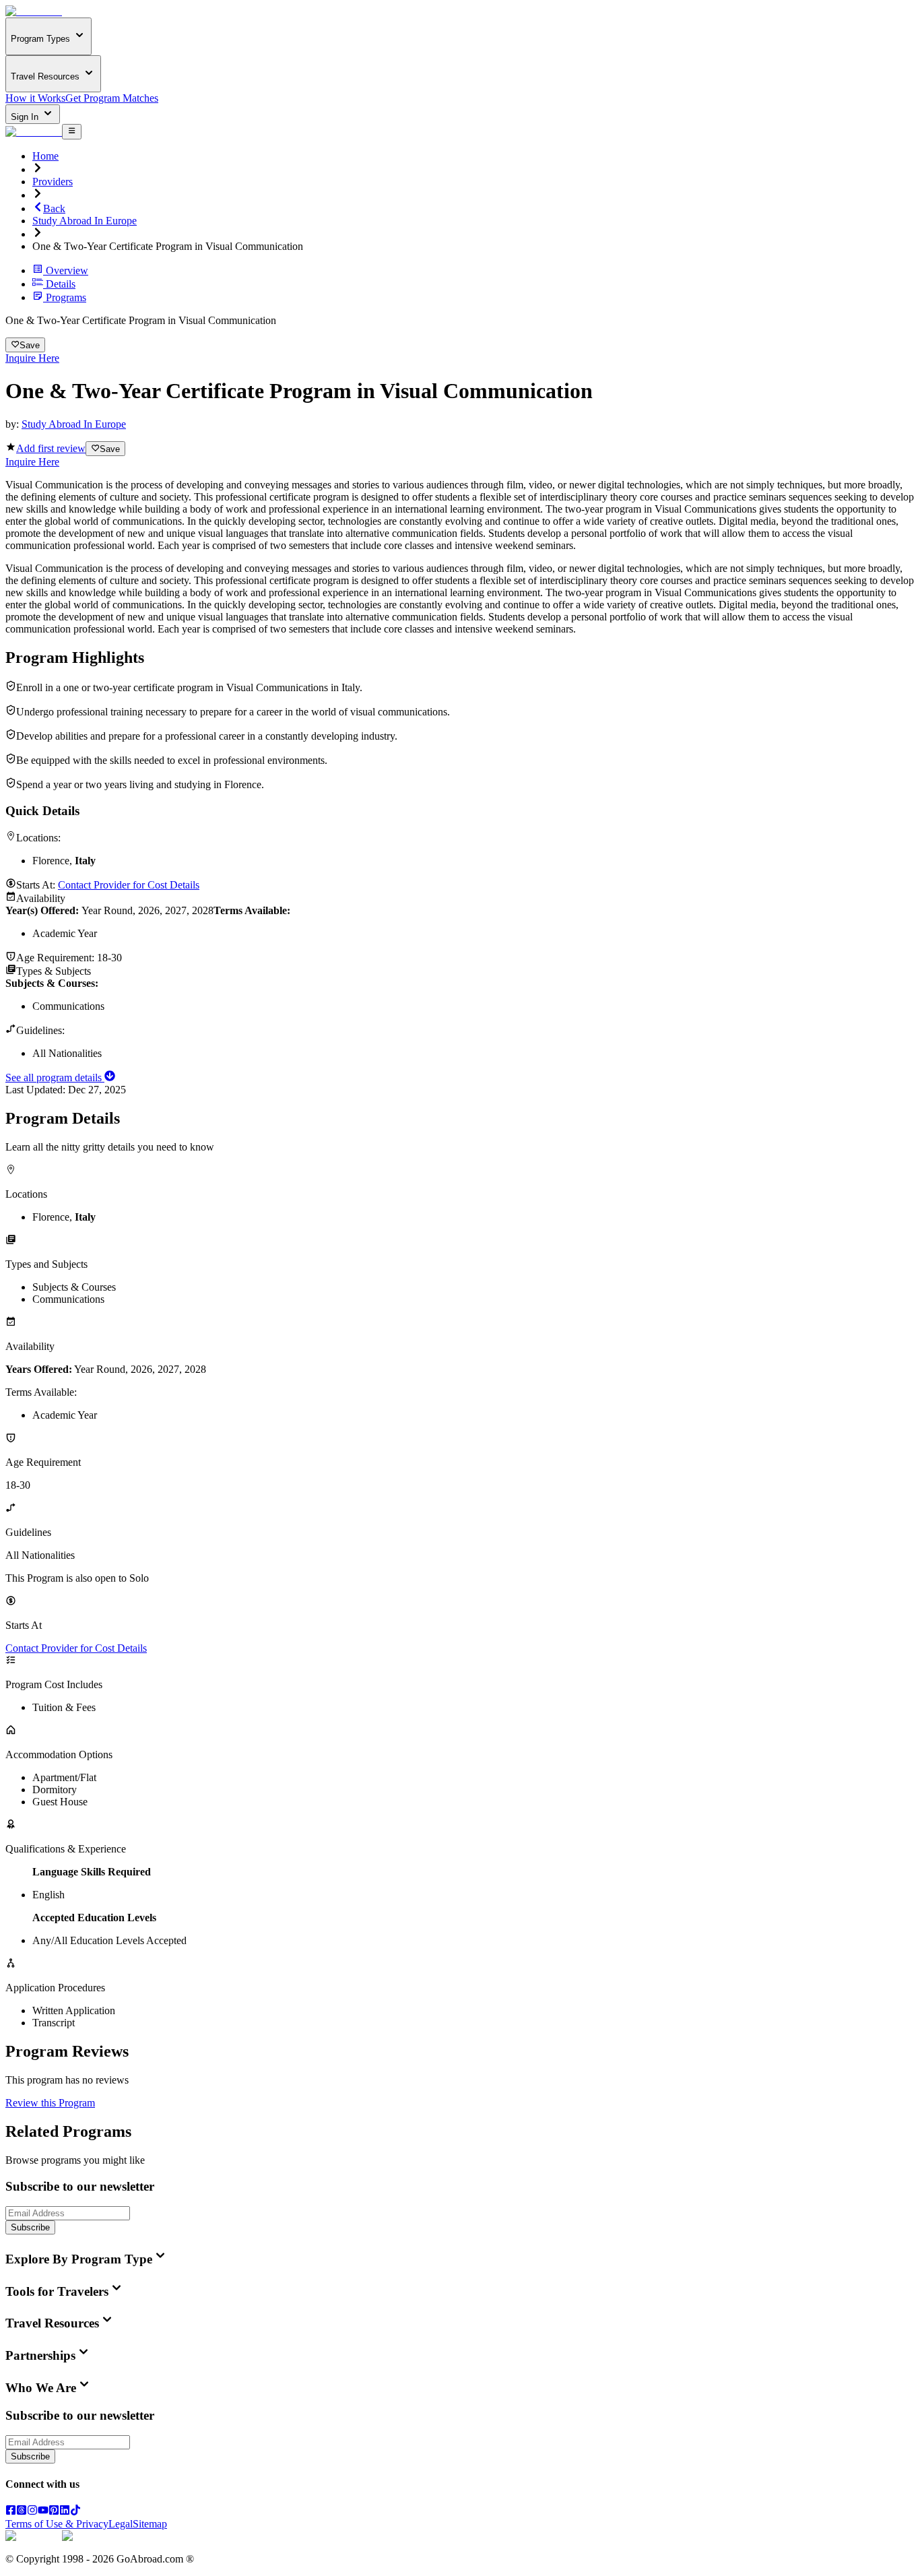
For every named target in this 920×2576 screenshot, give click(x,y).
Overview (67, 270)
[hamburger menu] (72, 131)
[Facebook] (11, 2512)
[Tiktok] (75, 2512)
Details (61, 284)
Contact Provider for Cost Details (129, 885)
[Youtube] (43, 2512)
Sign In (26, 117)
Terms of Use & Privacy (57, 2524)
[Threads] (22, 2512)
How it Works (35, 98)
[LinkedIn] (65, 2512)
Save (30, 345)
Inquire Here (32, 358)
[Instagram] (32, 2512)
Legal (121, 2524)
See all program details (55, 1077)
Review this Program (50, 2103)
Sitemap (150, 2524)
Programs (66, 297)
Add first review (51, 448)
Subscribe (30, 2227)
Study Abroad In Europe (85, 221)
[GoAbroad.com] (34, 11)
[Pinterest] (54, 2512)
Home (45, 156)
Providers (53, 182)
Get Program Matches (112, 98)
